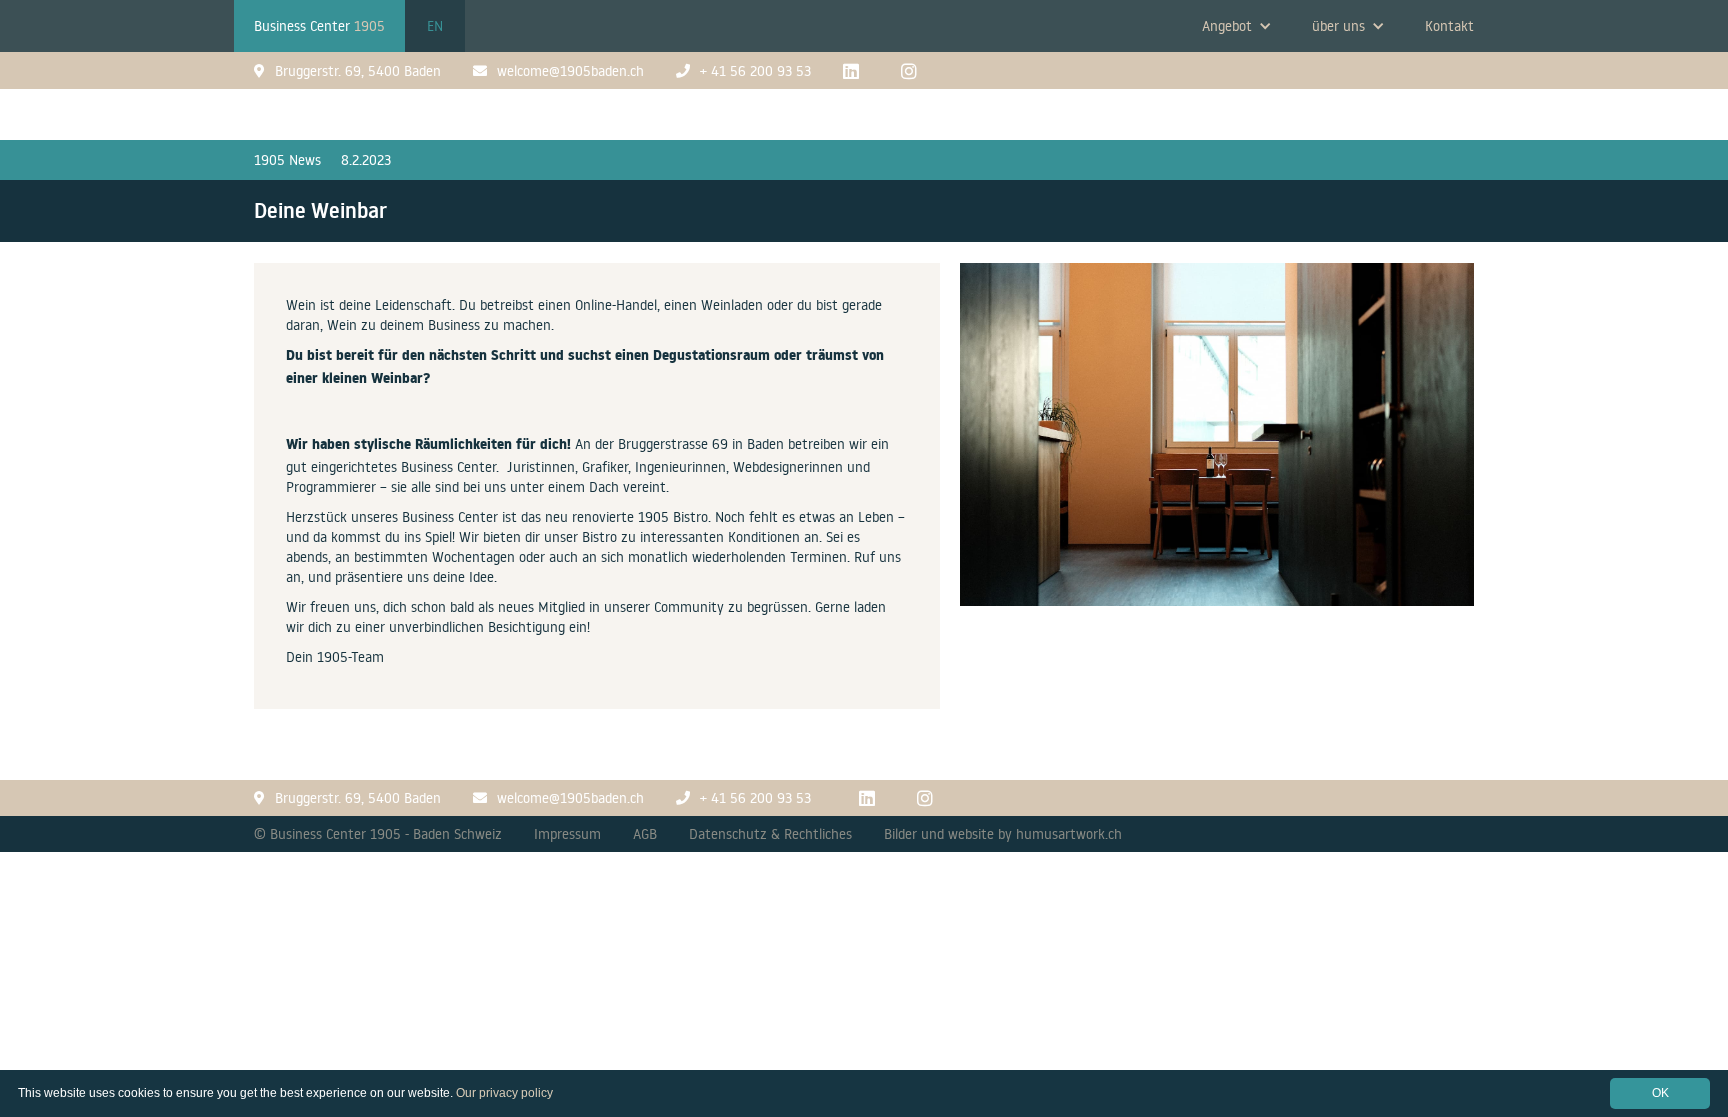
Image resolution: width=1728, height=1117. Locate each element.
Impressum (567, 834)
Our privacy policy (504, 1093)
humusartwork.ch (1069, 834)
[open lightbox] (1217, 444)
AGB (645, 834)
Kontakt (1449, 26)
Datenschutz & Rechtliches (770, 834)
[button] (1237, 26)
